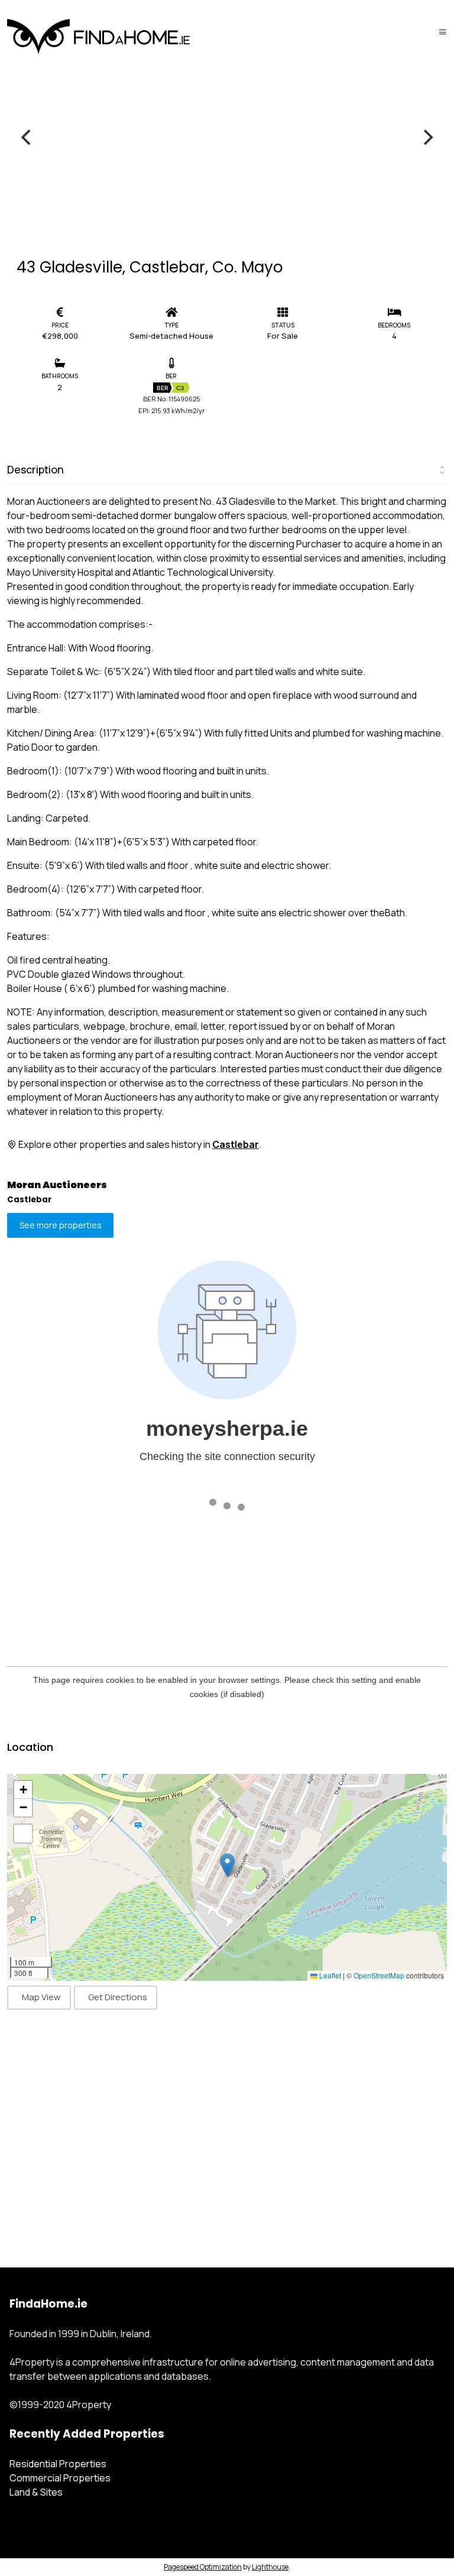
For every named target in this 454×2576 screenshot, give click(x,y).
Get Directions (118, 1997)
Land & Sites (36, 2492)
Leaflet (329, 1975)
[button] (227, 1865)
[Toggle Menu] (443, 32)
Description (35, 469)
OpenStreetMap (379, 1975)
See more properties (61, 1226)
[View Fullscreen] (23, 1834)
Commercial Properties (60, 2478)
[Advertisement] (227, 2126)
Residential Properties (58, 2464)
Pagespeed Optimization (203, 2567)
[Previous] (27, 137)
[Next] (427, 137)
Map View (41, 1997)
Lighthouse (270, 2567)
